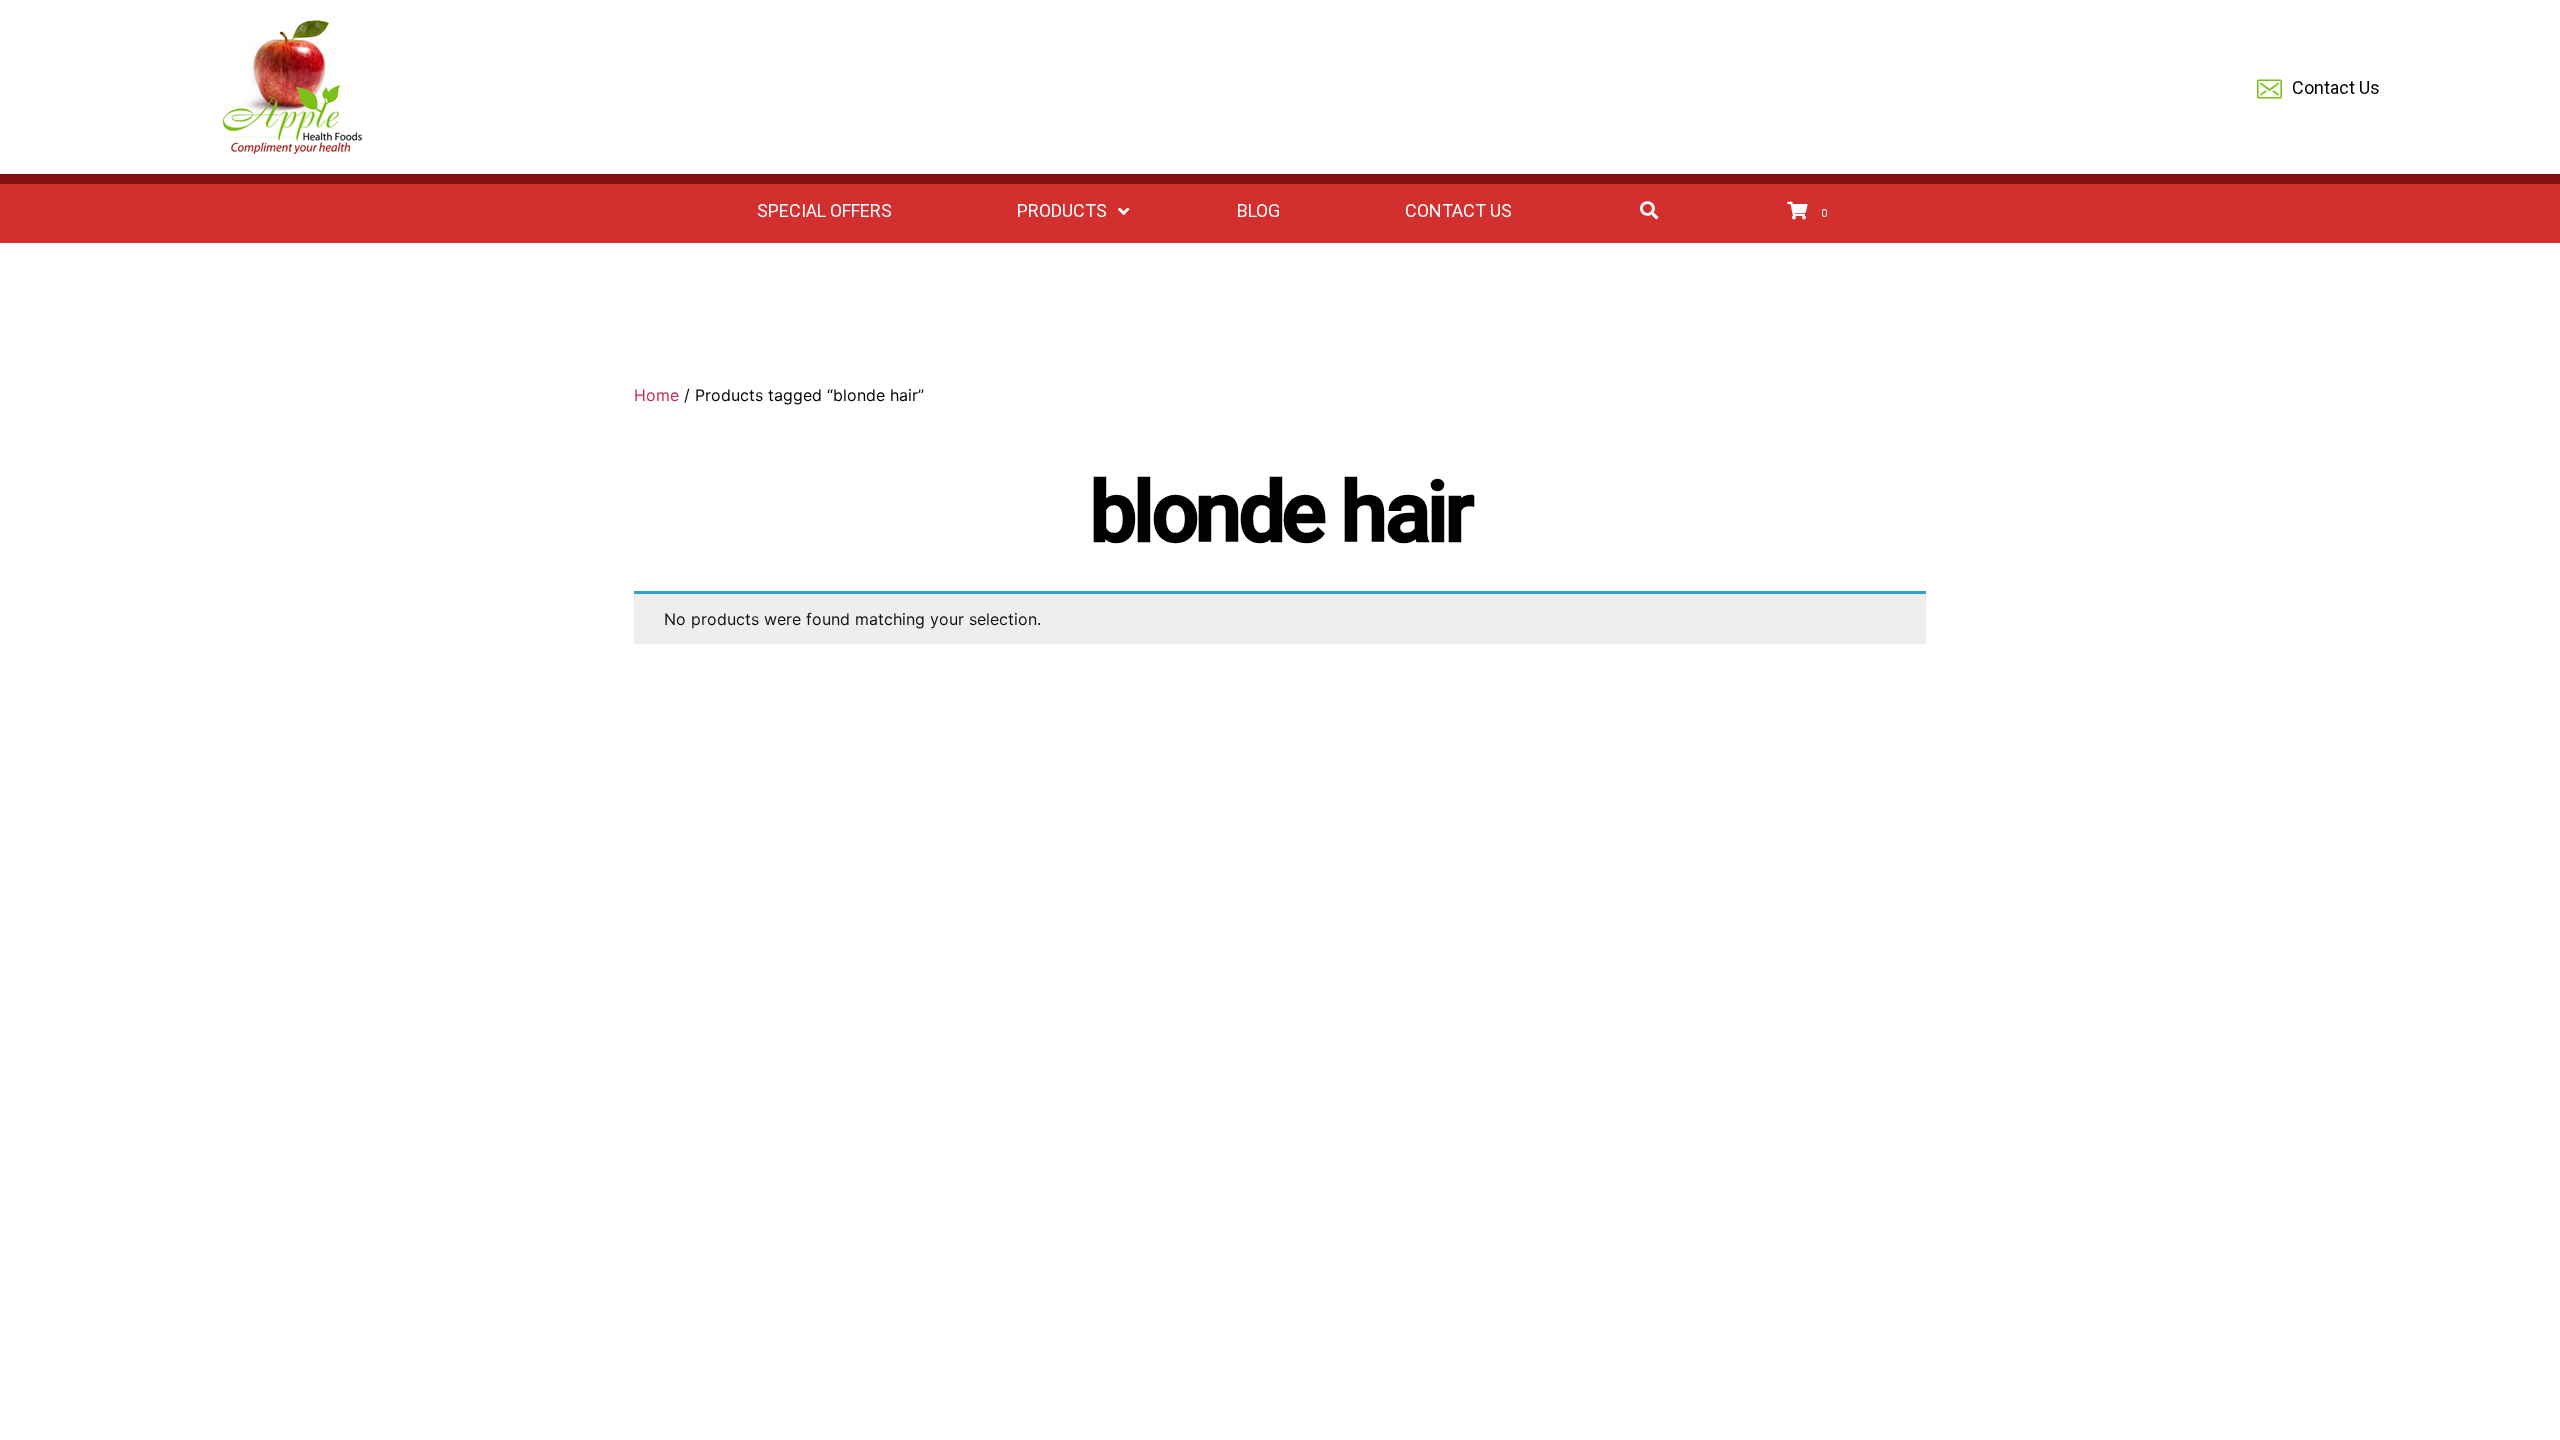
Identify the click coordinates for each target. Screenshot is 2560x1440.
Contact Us (2336, 87)
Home (656, 395)
